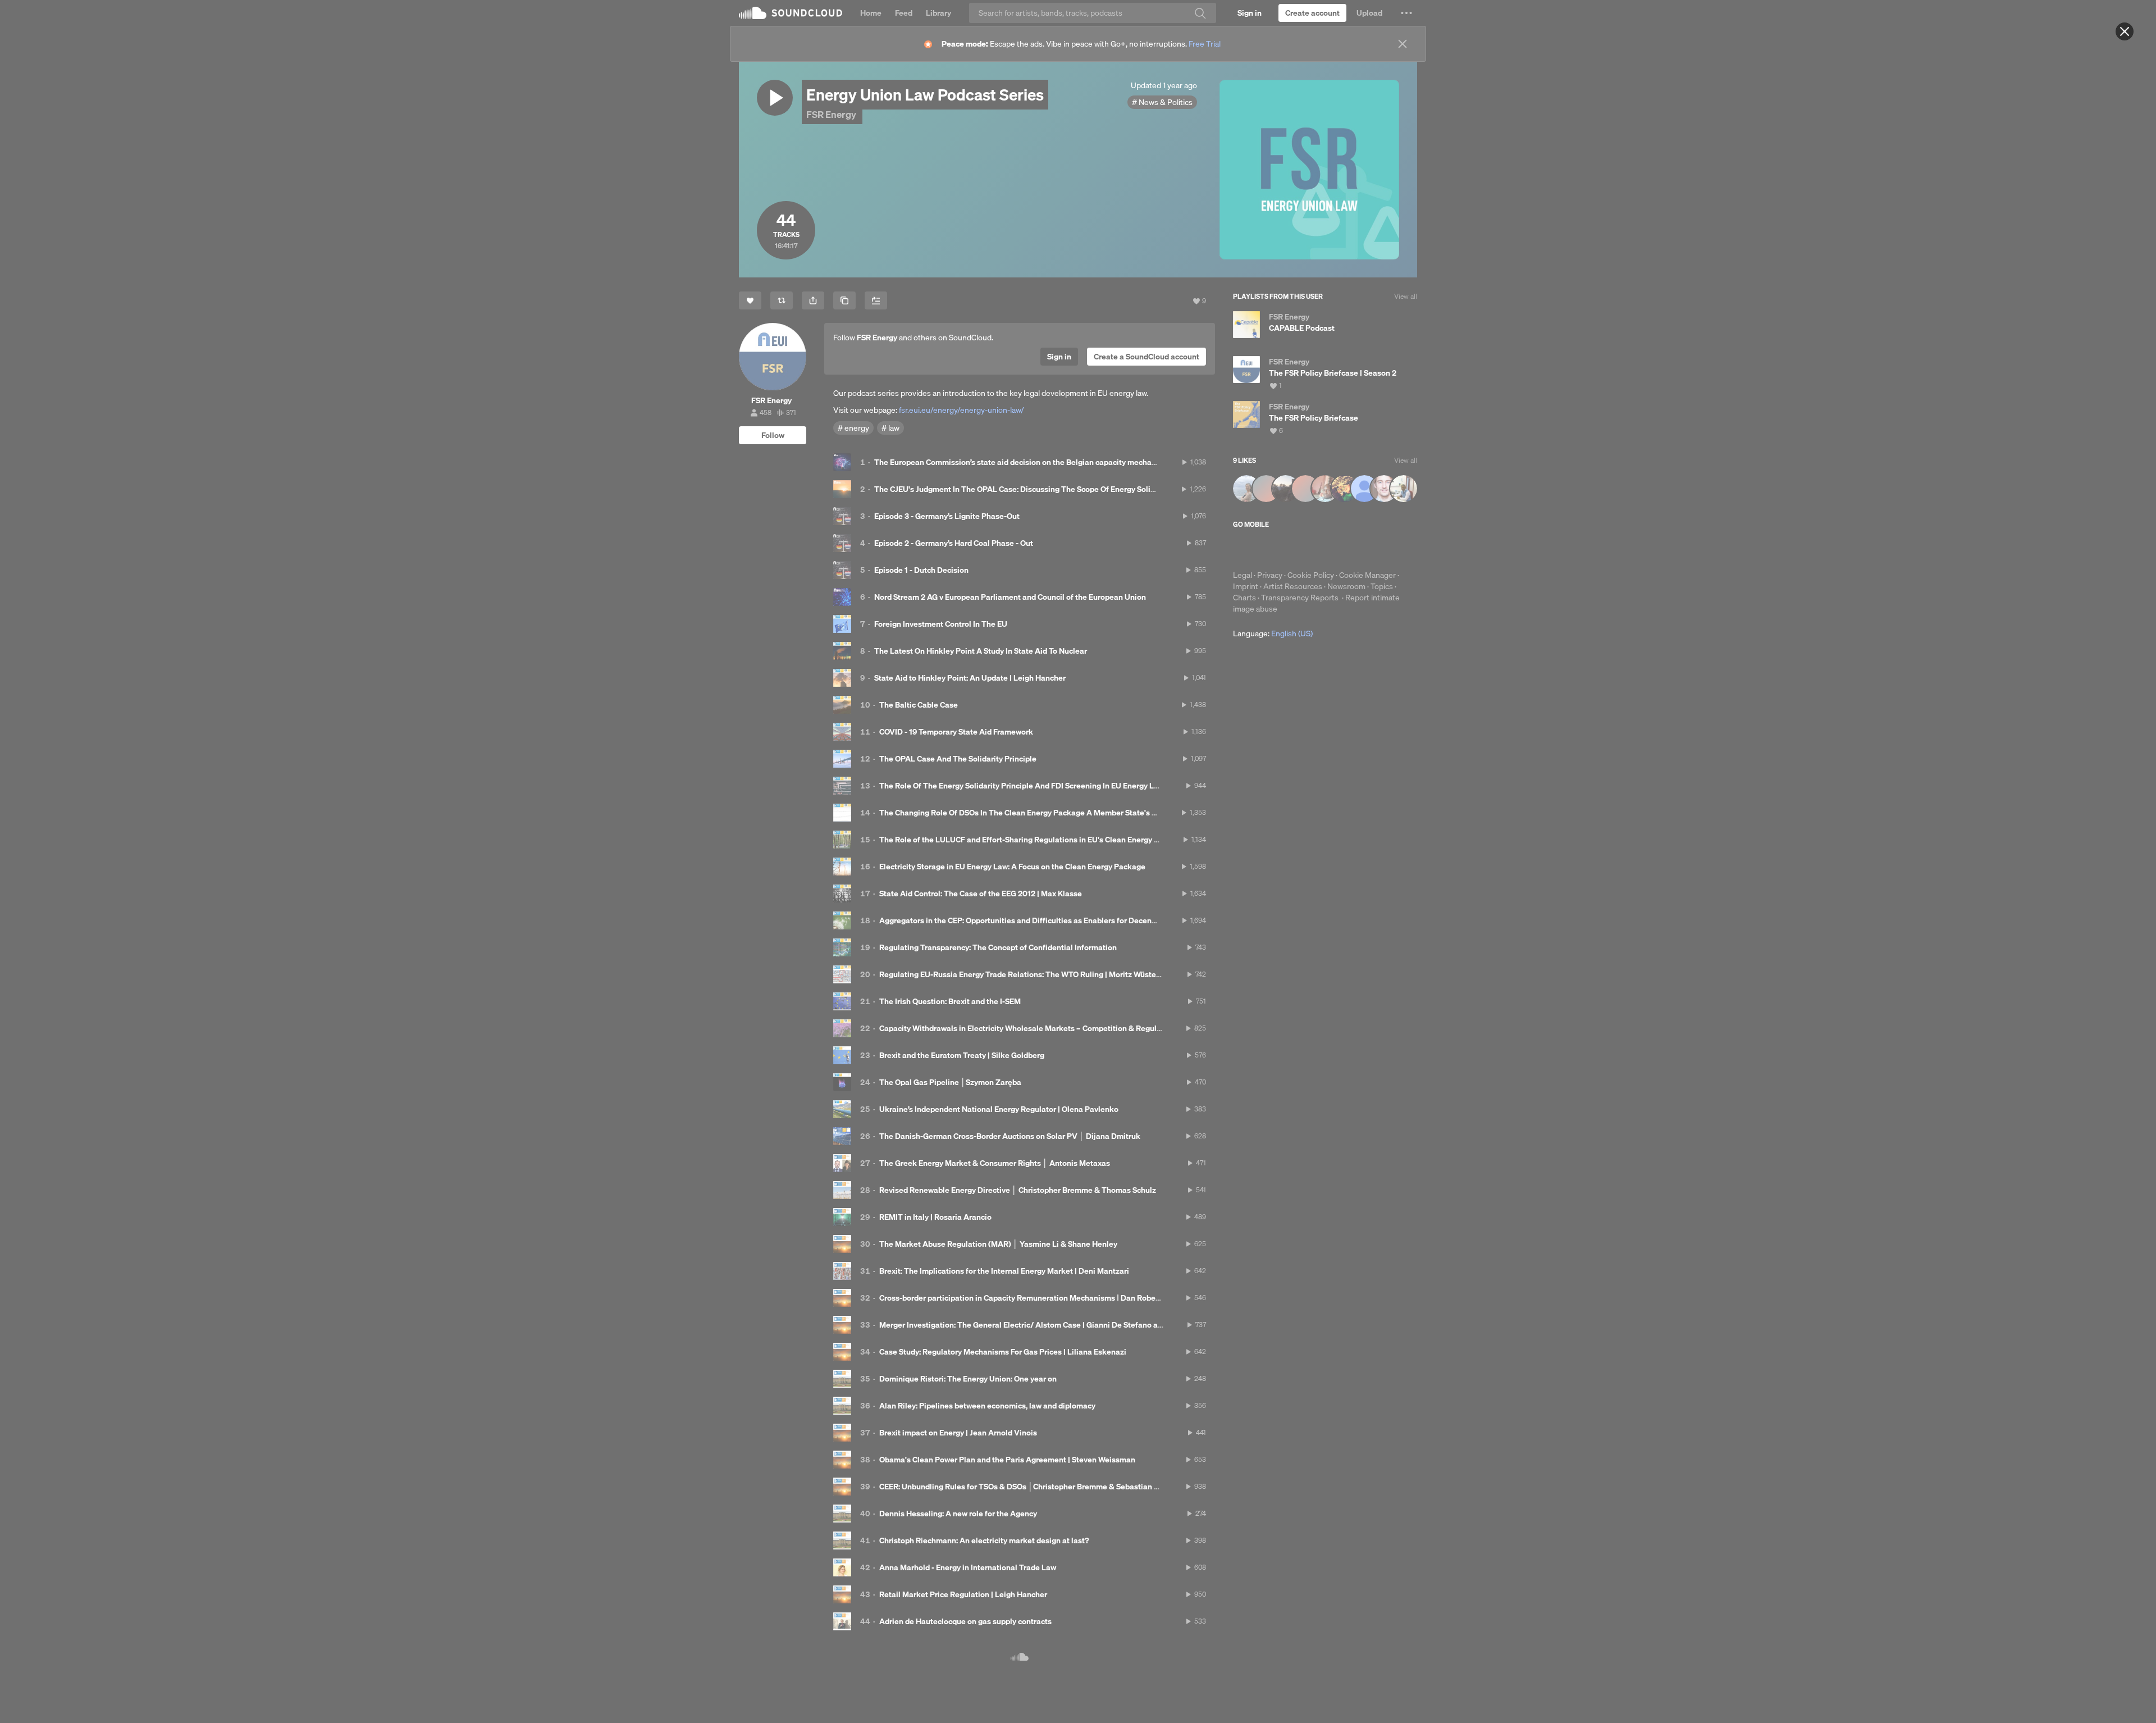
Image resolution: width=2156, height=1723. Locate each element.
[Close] (2125, 31)
